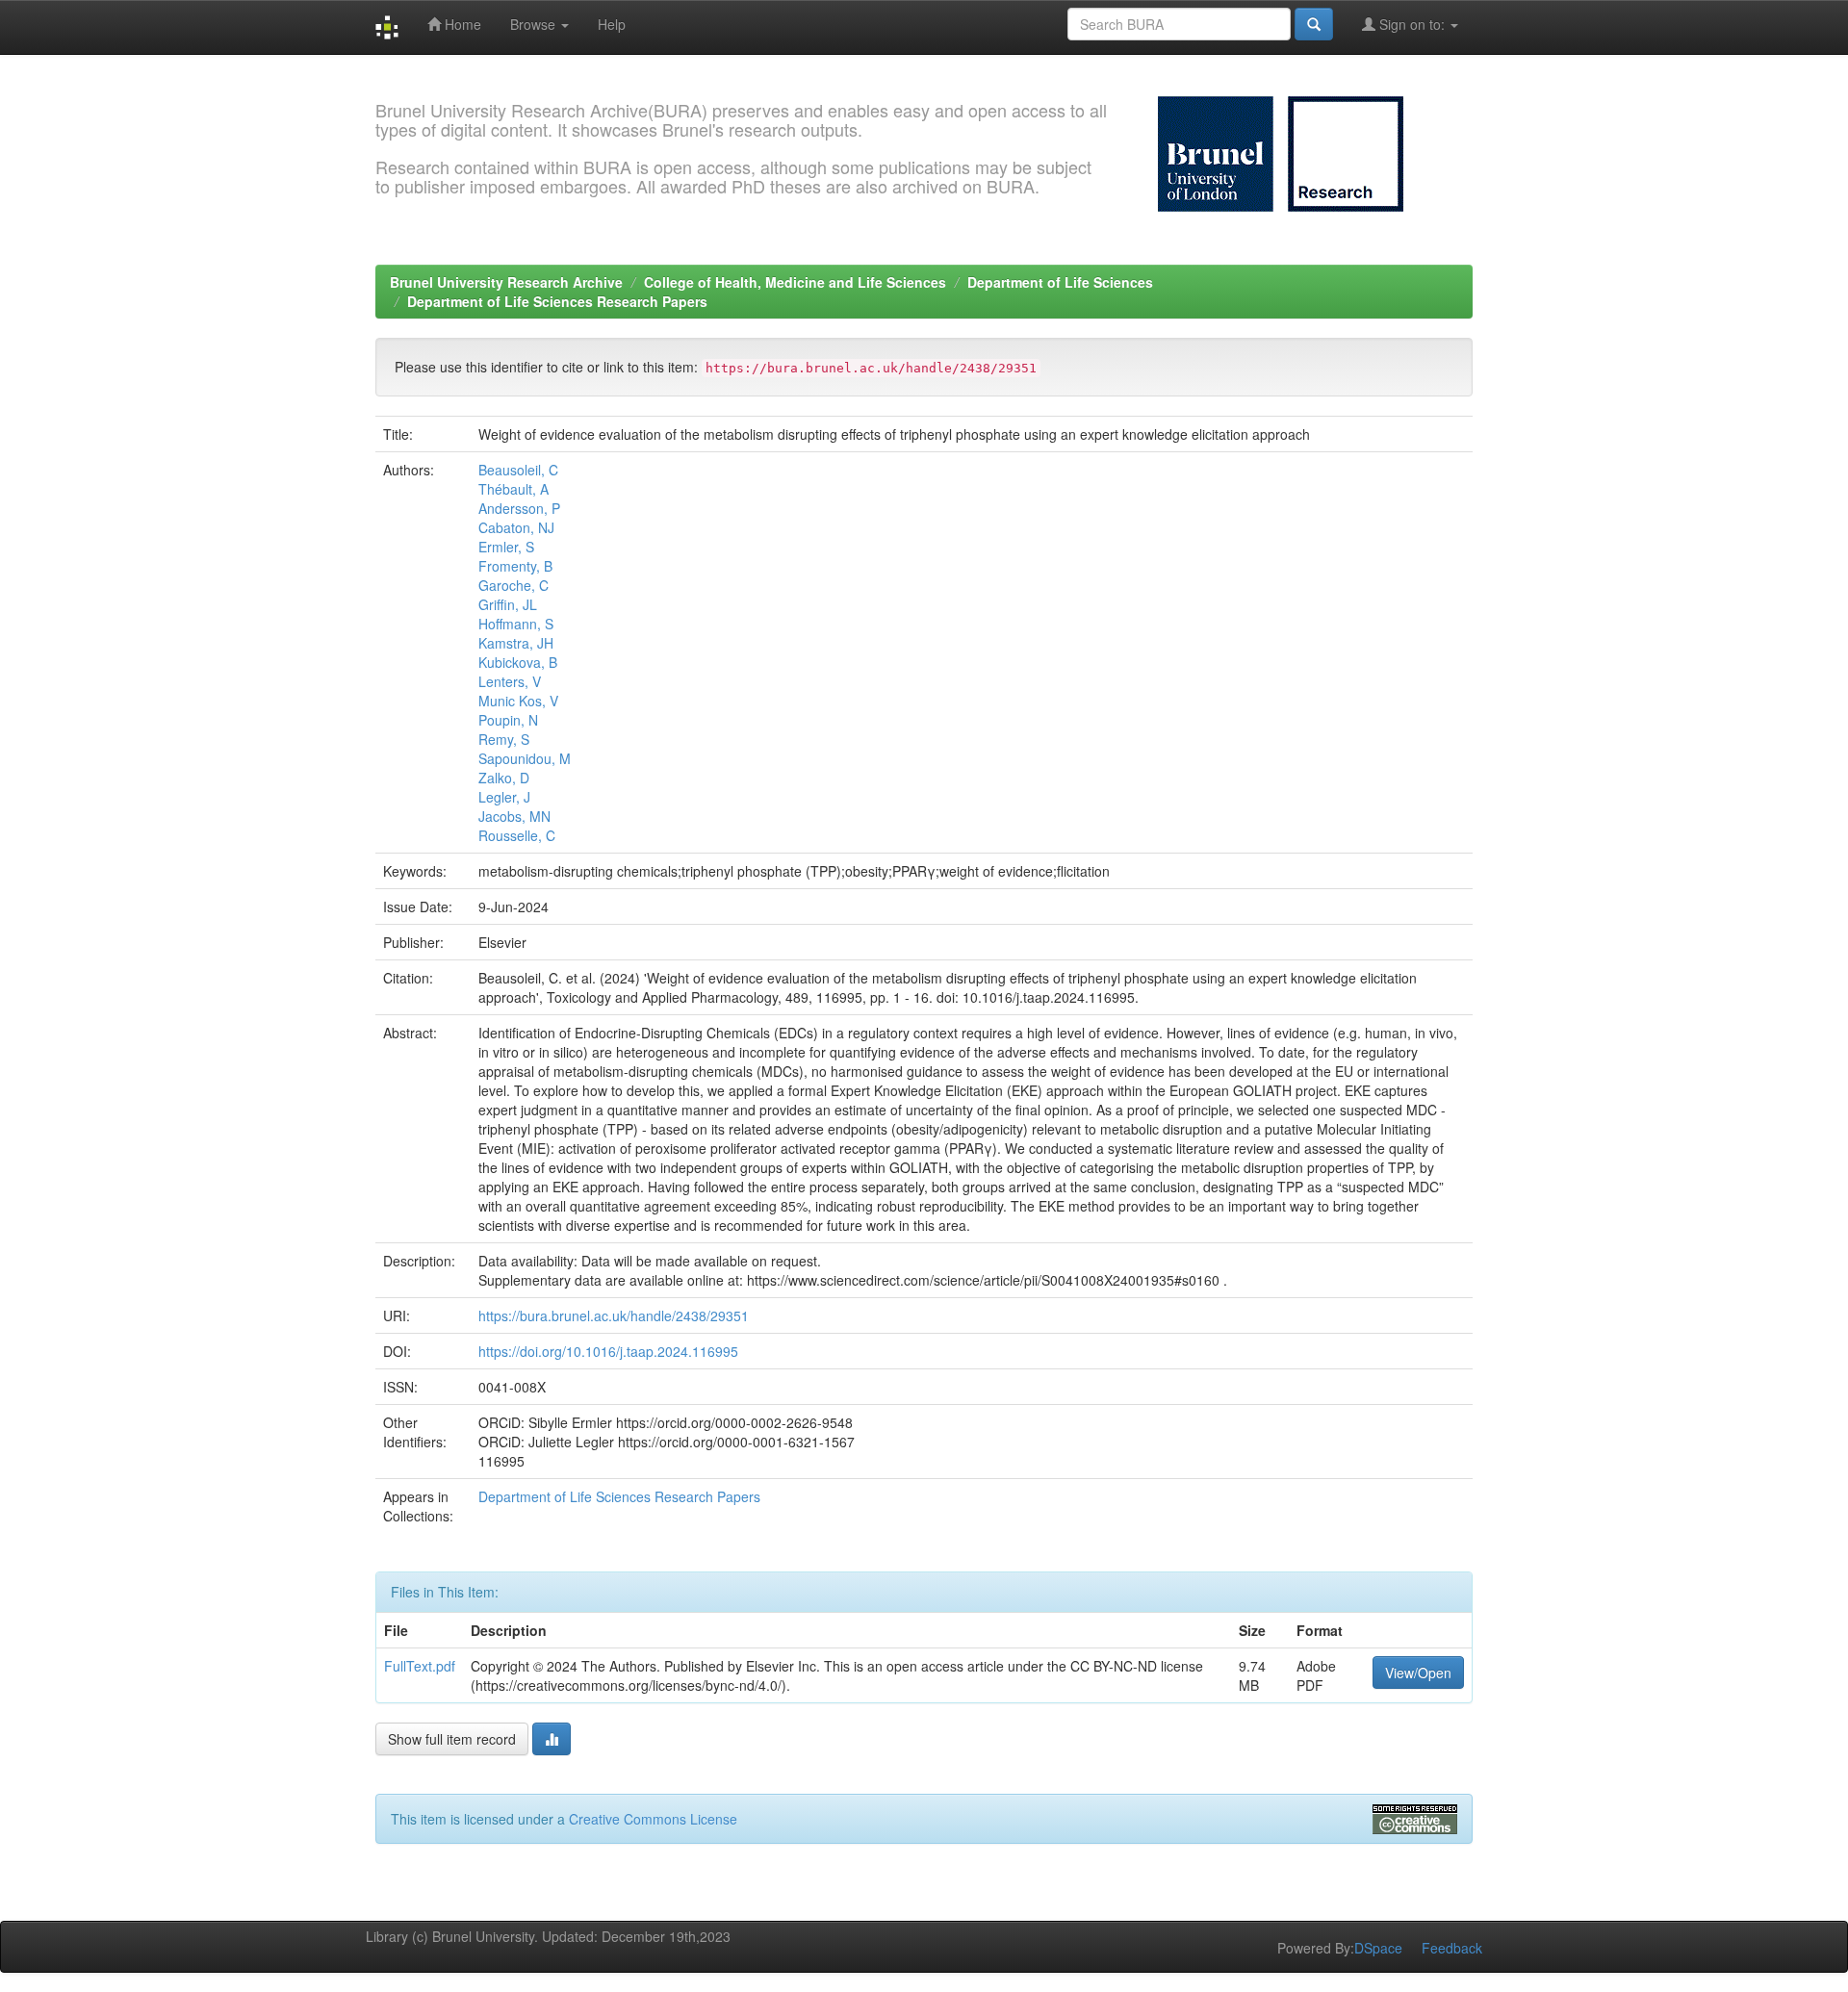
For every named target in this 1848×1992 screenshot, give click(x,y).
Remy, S (504, 739)
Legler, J (504, 797)
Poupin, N (508, 720)
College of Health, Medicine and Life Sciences (795, 282)
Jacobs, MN (514, 816)
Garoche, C (513, 585)
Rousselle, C (517, 835)
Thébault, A (513, 489)
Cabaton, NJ (516, 527)
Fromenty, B (515, 566)
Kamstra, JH (516, 643)
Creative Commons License (653, 1819)
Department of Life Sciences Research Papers (557, 301)
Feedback (1452, 1948)
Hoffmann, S (516, 624)
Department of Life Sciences (1060, 282)
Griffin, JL (508, 604)
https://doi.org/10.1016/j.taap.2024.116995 (608, 1351)
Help (612, 24)
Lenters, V (510, 681)
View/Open (1418, 1673)
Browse (535, 24)
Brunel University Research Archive (506, 282)
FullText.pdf (420, 1666)
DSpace (1378, 1948)
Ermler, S (506, 547)
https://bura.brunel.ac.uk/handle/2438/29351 (614, 1315)
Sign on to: (1412, 24)
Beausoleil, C (518, 470)
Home (461, 24)
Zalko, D (504, 778)
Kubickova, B (518, 662)
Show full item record (452, 1739)
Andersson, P (519, 508)
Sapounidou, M (525, 758)
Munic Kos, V (518, 701)
